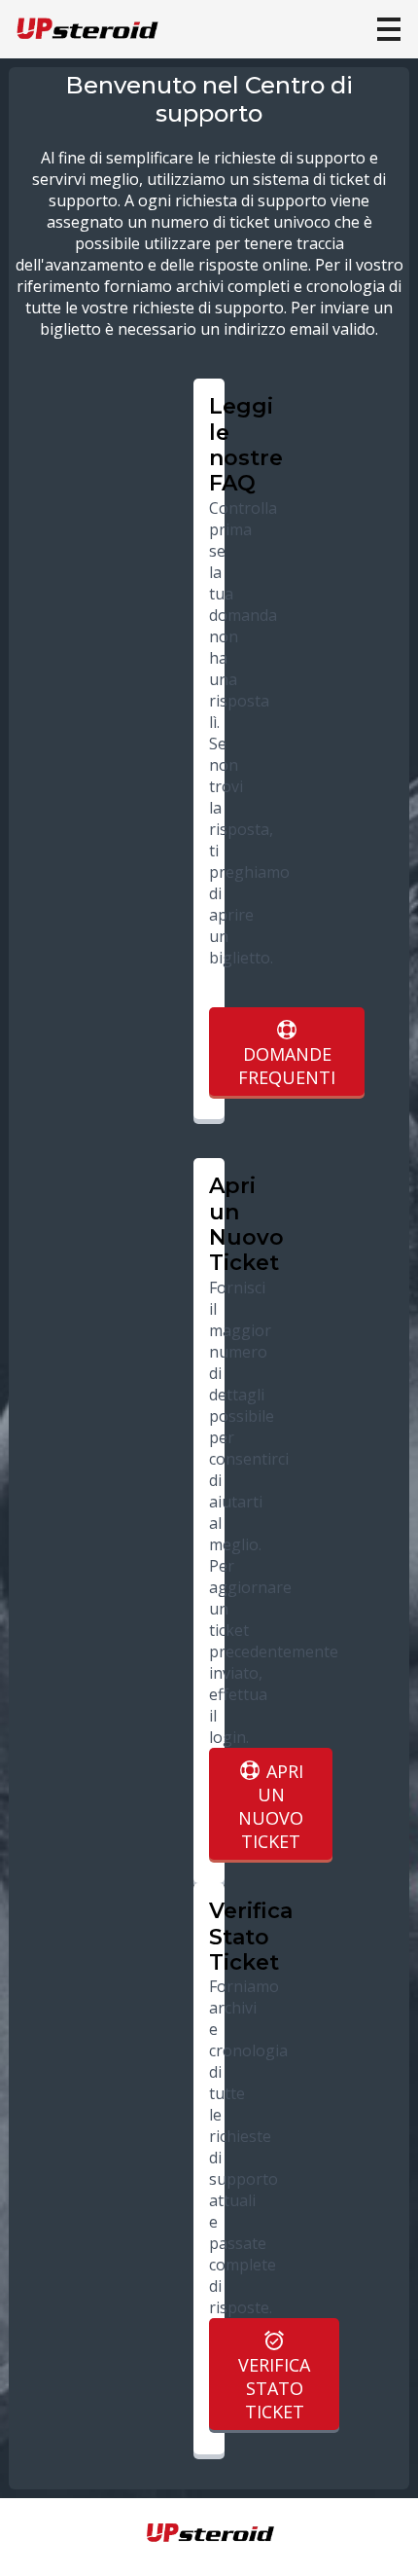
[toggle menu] (389, 29)
